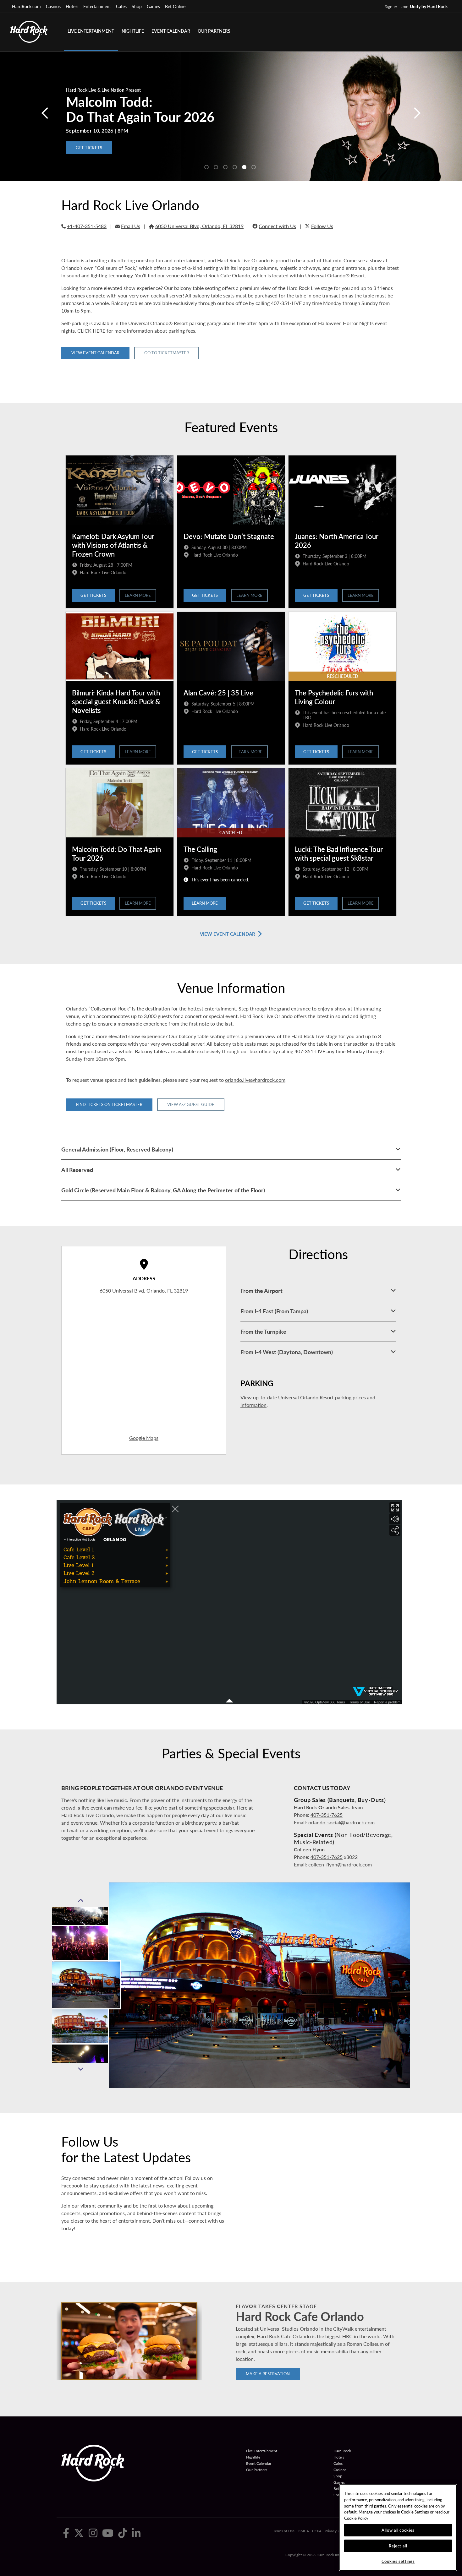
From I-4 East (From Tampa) (274, 1311)
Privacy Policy (336, 2531)
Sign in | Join (416, 6)
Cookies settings (398, 2561)
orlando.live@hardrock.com (255, 1080)
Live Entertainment (91, 31)
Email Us (131, 226)
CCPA (317, 2531)
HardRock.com (26, 6)
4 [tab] (235, 167)
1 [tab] (206, 167)
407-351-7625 (327, 1815)
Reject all (398, 2546)
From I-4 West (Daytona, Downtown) (287, 1352)
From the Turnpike (263, 1331)
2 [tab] (216, 167)
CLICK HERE (91, 331)
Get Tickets (93, 595)
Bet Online (175, 6)
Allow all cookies (398, 2530)
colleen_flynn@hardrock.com (340, 1864)
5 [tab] (244, 167)
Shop (137, 6)
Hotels (72, 6)
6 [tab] (254, 167)
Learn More (138, 595)
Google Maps (144, 1438)
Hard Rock (342, 2451)
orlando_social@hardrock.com (341, 1822)
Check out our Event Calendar (113, 148)
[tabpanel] (231, 116)
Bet (336, 2489)
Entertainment (97, 6)
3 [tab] (225, 167)
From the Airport (261, 1291)
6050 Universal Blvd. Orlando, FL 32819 (144, 1291)
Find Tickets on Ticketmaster (109, 1104)
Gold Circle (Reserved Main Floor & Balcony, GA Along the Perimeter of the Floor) (163, 1190)
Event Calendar (171, 31)
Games (153, 6)
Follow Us (322, 226)
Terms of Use (284, 2531)
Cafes (121, 6)
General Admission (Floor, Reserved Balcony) (117, 1149)
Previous (80, 1901)
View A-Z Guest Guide (191, 1104)
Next (80, 2069)
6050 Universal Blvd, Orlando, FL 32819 (199, 226)
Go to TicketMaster (167, 353)
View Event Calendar (95, 353)
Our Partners (214, 31)
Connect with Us (277, 226)
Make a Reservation (268, 2374)
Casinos (53, 6)
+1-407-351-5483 (87, 226)
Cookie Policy (356, 2518)
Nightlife (133, 31)
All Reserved (77, 1170)
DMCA (303, 2531)
